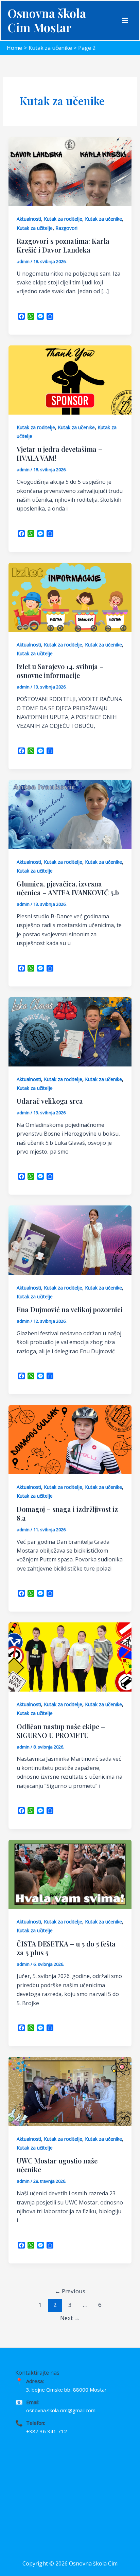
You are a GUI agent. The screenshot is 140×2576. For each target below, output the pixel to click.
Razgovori (66, 228)
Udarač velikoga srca (50, 1101)
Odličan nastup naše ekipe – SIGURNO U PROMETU (61, 1731)
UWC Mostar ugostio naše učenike (57, 2165)
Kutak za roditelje (63, 219)
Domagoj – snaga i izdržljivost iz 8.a (67, 1513)
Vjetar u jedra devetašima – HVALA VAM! (59, 453)
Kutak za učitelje (35, 228)
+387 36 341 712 (47, 2431)
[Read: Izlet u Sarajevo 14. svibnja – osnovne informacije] (70, 597)
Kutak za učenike (103, 219)
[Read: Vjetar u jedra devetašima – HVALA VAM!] (70, 379)
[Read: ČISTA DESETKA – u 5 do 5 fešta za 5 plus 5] (70, 1874)
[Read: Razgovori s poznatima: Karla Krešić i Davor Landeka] (70, 171)
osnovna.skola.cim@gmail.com (61, 2410)
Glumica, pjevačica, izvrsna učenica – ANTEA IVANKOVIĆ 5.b (68, 888)
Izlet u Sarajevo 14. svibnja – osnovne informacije (60, 671)
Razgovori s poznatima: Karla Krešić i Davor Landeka (63, 245)
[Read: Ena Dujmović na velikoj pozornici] (70, 1240)
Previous (70, 2291)
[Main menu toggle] (125, 20)
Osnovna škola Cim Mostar (47, 20)
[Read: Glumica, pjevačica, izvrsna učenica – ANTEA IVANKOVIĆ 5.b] (70, 814)
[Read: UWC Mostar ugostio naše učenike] (70, 2091)
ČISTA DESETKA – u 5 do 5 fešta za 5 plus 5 (66, 1948)
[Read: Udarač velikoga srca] (70, 1031)
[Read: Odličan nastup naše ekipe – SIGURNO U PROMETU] (70, 1656)
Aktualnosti (29, 219)
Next (70, 2318)
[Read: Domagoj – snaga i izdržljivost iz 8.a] (70, 1439)
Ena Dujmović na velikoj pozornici (70, 1309)
